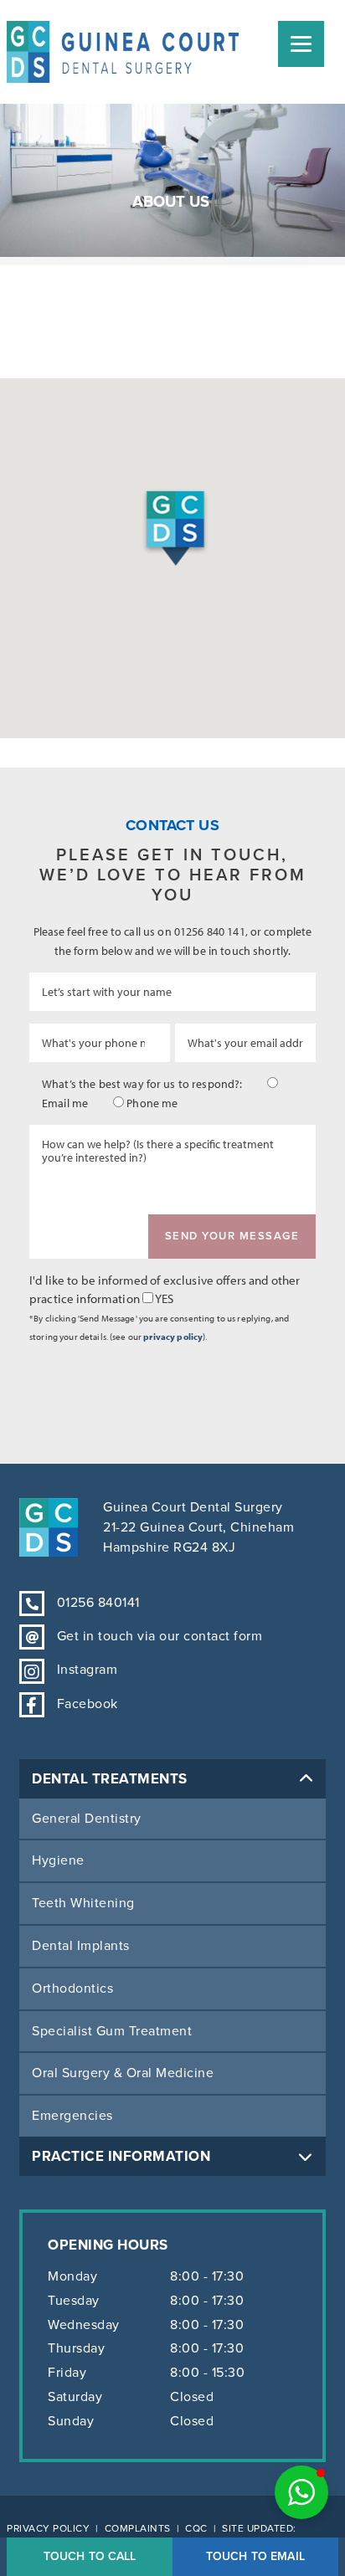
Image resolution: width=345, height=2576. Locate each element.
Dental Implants (81, 1946)
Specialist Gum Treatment (112, 2031)
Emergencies (72, 2116)
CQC (196, 2528)
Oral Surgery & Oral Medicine (123, 2073)
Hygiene (58, 1860)
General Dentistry (87, 1819)
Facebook (85, 1704)
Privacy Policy (48, 2528)
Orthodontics (72, 1988)
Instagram (85, 1670)
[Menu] (301, 44)
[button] (301, 2492)
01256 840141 (96, 1603)
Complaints (138, 2528)
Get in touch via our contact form (157, 1636)
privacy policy (173, 1337)
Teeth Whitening (83, 1903)
